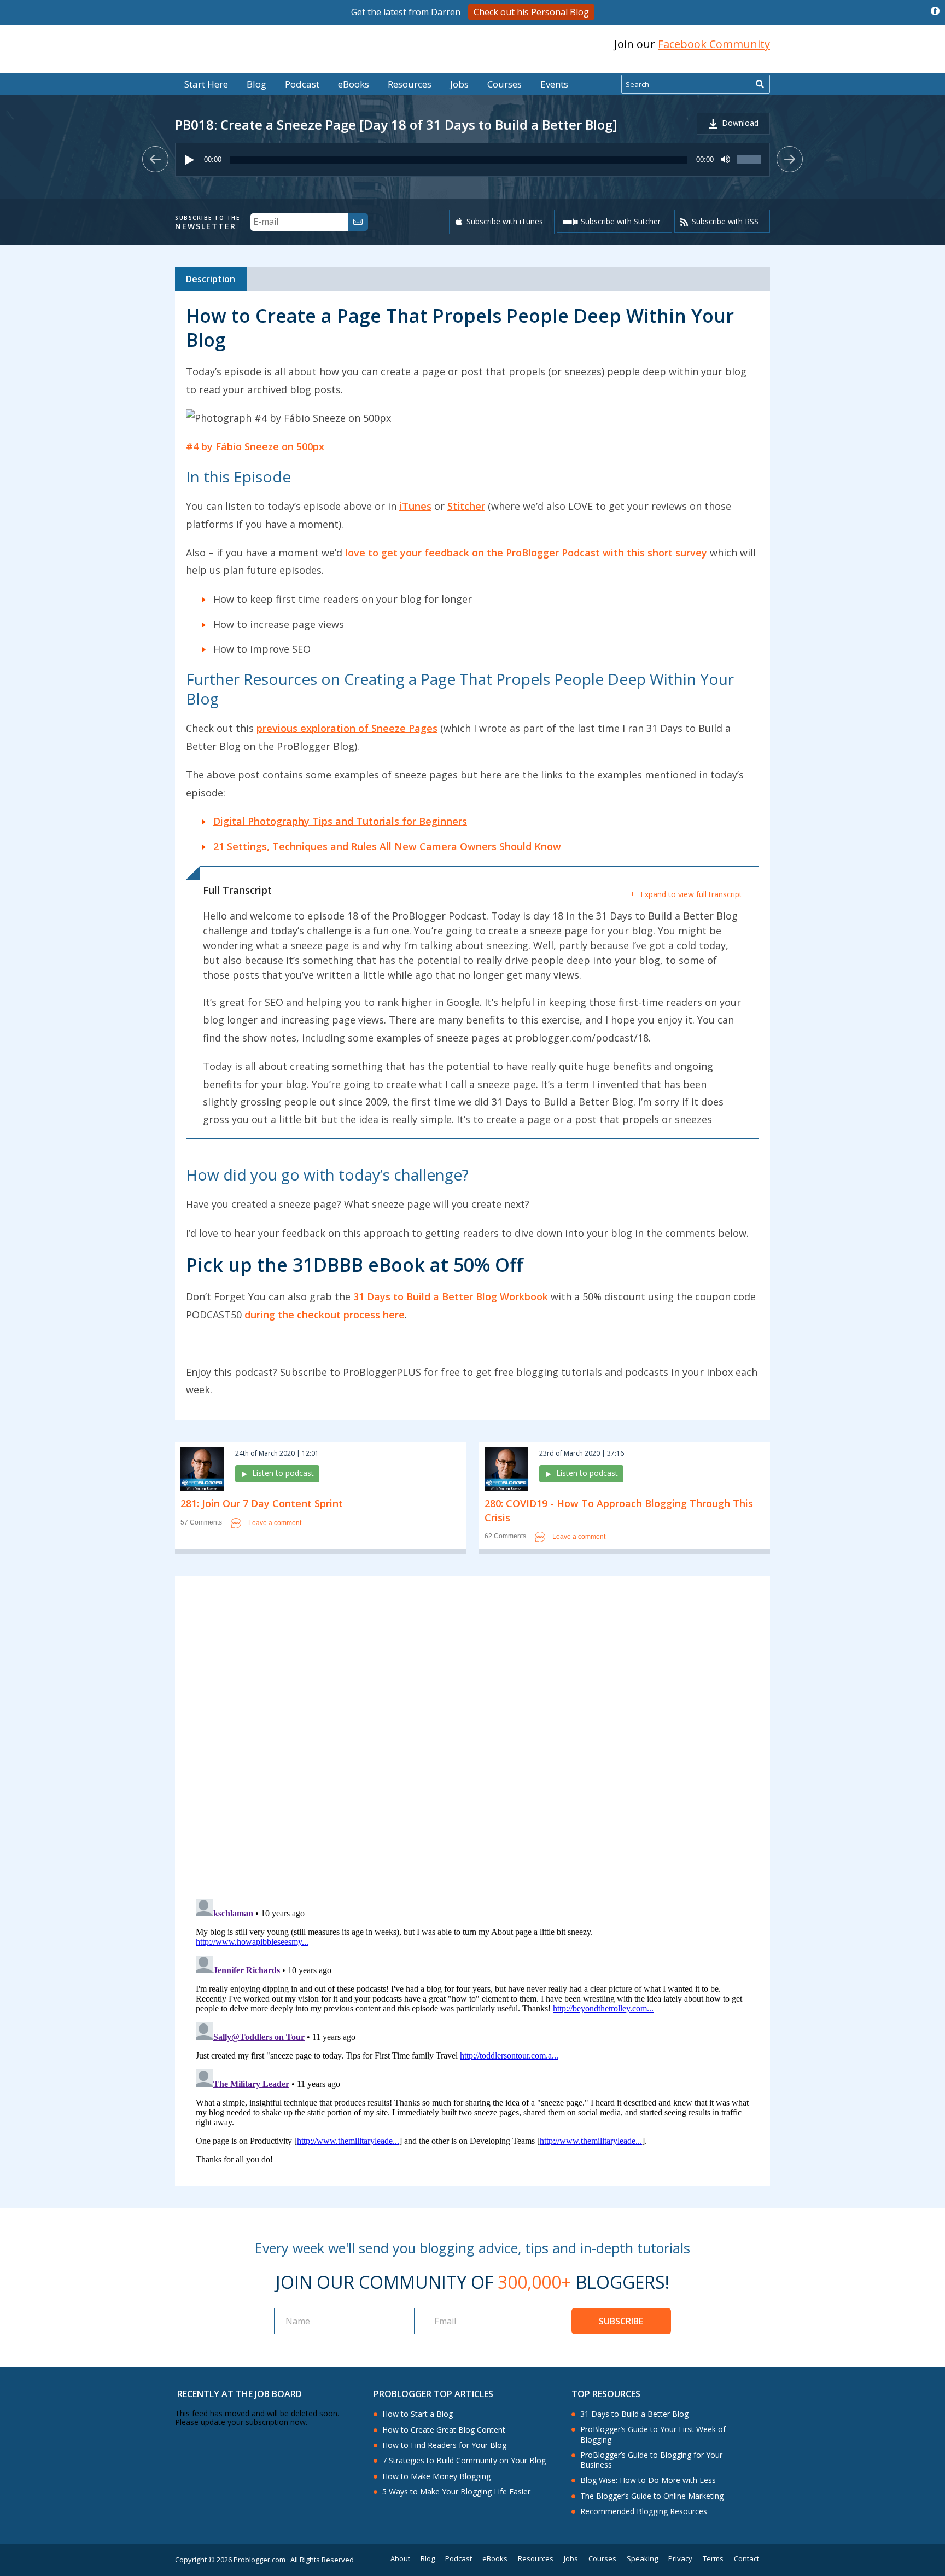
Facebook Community (714, 44)
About (400, 2559)
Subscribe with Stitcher (621, 221)
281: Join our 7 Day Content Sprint (262, 1503)
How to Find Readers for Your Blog (444, 2445)
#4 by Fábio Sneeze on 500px (255, 446)
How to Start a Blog (418, 2414)
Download (740, 123)
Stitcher (466, 506)
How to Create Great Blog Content (444, 2430)
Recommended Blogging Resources (644, 2511)
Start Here (206, 84)
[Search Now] (760, 84)
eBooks (354, 84)
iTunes (415, 506)
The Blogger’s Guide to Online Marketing (652, 2496)
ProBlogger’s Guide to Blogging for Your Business (651, 2460)
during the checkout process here (325, 1315)
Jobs (459, 84)
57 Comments (201, 1523)
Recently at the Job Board (240, 2394)
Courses (504, 84)
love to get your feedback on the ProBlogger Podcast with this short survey (526, 553)
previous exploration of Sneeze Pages (347, 728)
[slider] (750, 165)
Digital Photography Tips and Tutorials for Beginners (340, 821)
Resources (410, 84)
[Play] (190, 160)
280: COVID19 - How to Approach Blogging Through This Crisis (619, 1510)
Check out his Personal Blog (531, 12)
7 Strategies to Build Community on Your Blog (464, 2461)
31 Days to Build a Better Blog (634, 2414)
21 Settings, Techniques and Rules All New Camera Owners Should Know (387, 846)
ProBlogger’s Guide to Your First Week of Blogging (653, 2434)
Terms (713, 2559)
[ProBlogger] (253, 45)
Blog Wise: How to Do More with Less (648, 2480)
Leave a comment (275, 1522)
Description (211, 279)
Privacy (680, 2559)
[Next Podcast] (790, 159)
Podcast (302, 84)
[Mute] (725, 160)
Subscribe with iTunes (505, 221)
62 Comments (505, 1536)
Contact (746, 2559)
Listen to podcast (283, 1473)
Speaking (642, 2559)
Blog (26, 66)
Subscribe (621, 2321)
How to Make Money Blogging (436, 2476)
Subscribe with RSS (725, 221)
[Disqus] (472, 1739)
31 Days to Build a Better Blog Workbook (451, 1296)
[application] (472, 160)
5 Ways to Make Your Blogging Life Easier (456, 2492)
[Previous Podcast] (155, 159)
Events (554, 84)
